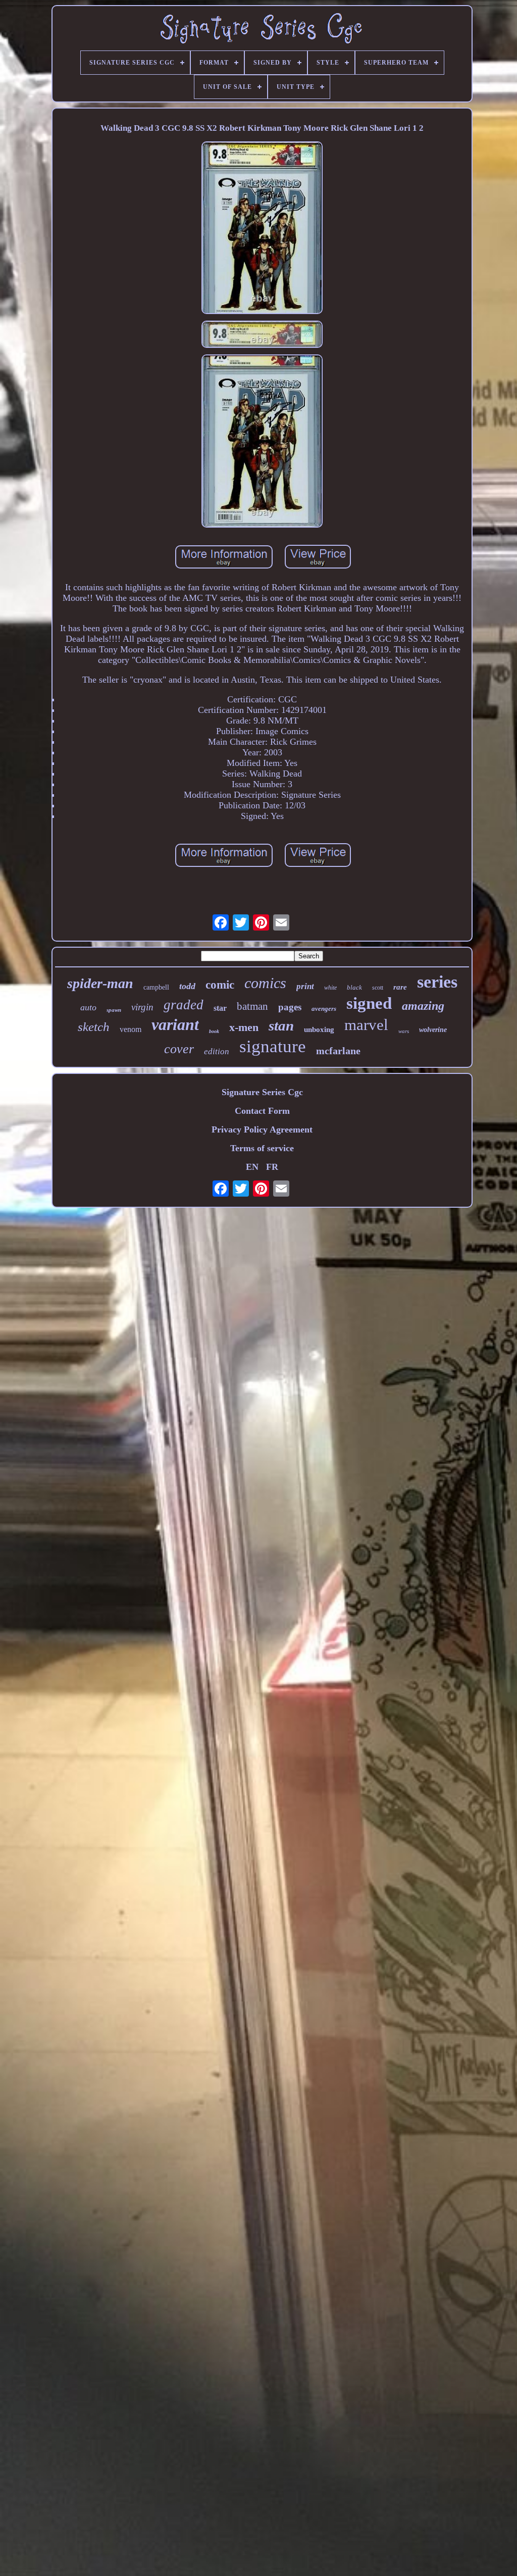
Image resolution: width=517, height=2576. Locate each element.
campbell (156, 987)
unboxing (319, 1029)
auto (88, 1007)
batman (252, 1006)
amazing (423, 1006)
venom (131, 1029)
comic (220, 985)
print (305, 986)
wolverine (433, 1030)
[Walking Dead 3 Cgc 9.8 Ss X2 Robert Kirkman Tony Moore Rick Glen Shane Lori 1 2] (262, 229)
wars (404, 1031)
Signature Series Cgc (262, 1092)
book (214, 1031)
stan (281, 1025)
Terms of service (262, 1148)
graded (184, 1005)
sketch (94, 1027)
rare (400, 987)
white (330, 988)
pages (290, 1007)
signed (369, 1003)
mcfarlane (338, 1051)
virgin (142, 1007)
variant (175, 1024)
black (354, 987)
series (437, 982)
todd (187, 986)
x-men (244, 1027)
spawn (114, 1010)
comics (265, 983)
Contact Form (262, 1111)
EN (252, 1167)
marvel (366, 1025)
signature (273, 1046)
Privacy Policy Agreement (262, 1129)
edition (217, 1051)
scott (378, 988)
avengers (324, 1009)
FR (272, 1167)
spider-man (100, 983)
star (220, 1008)
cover (179, 1049)
